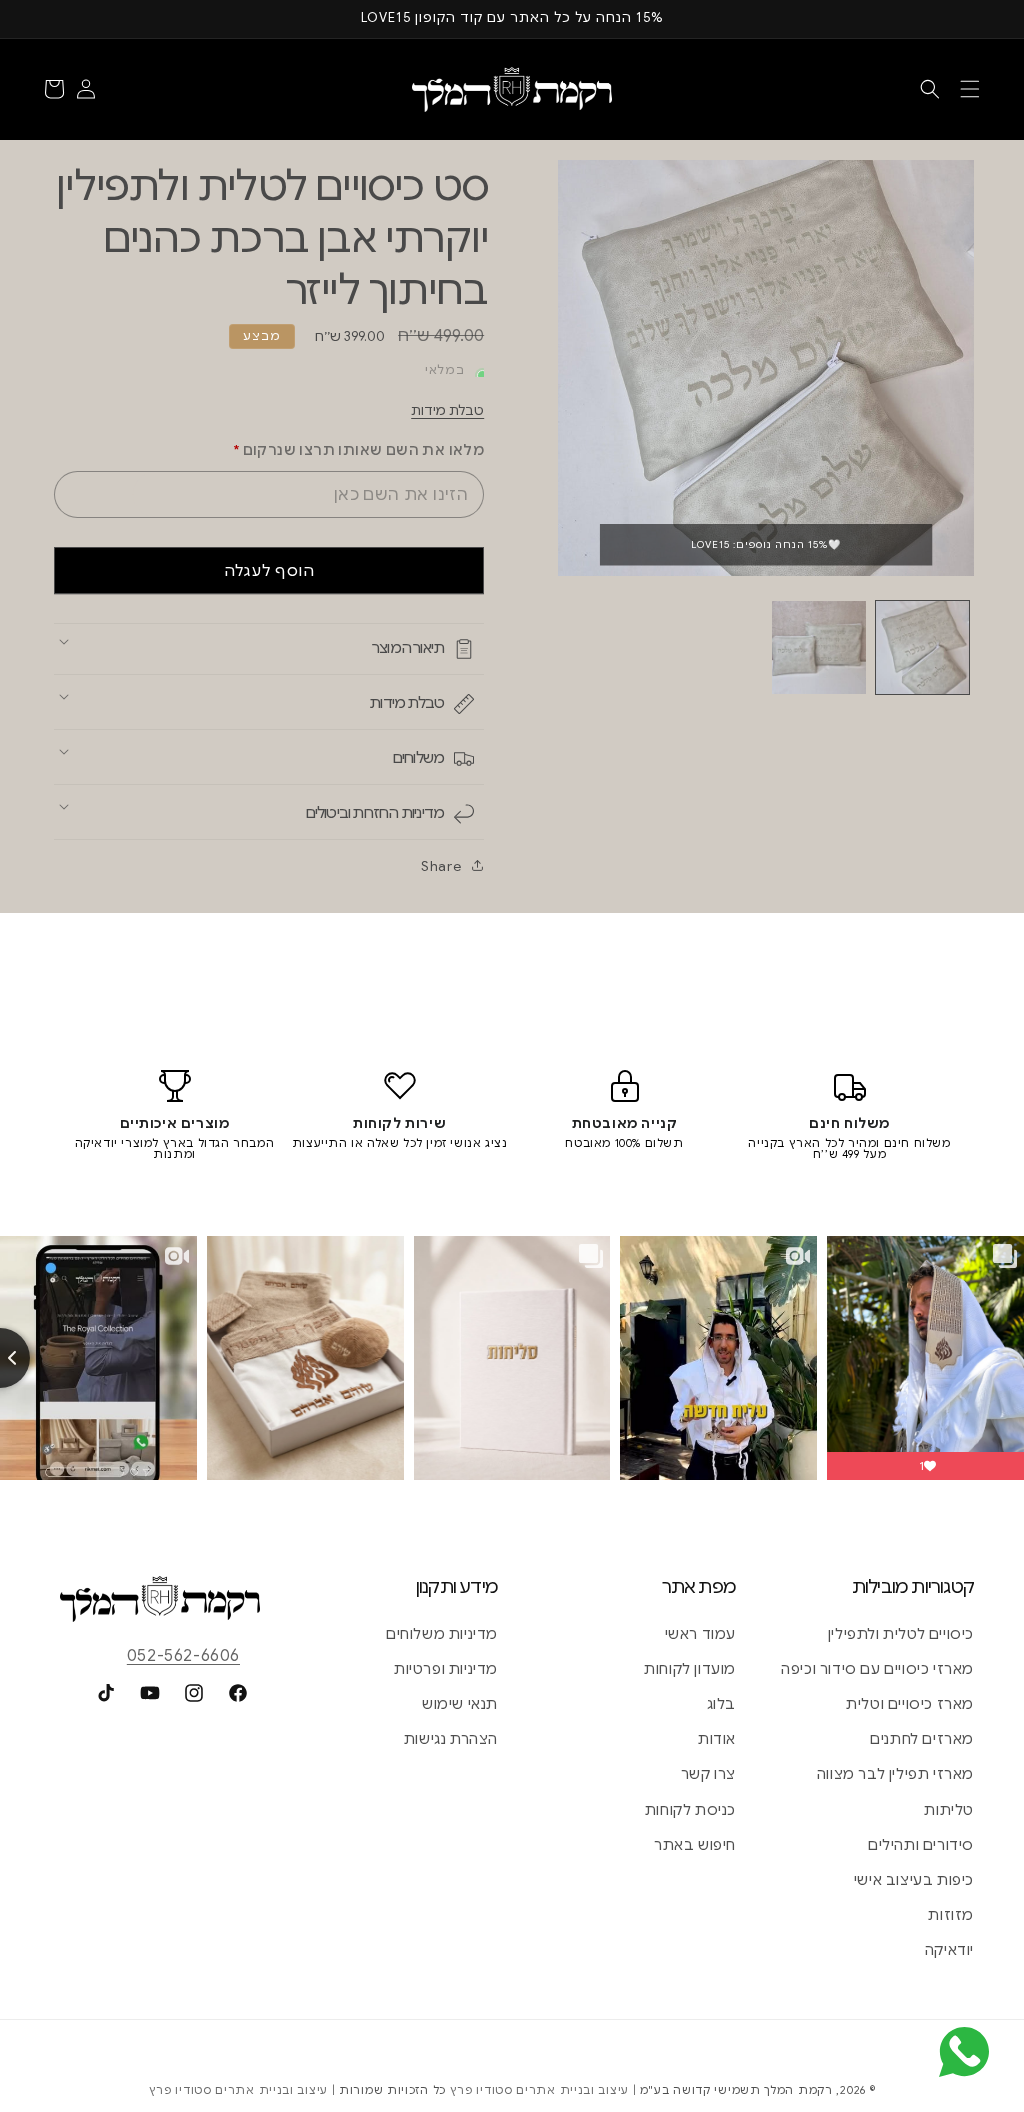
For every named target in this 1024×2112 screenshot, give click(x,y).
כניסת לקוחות (690, 1810)
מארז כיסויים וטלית (910, 1704)
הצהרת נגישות (451, 1739)
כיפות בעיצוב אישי (914, 1880)
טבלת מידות (447, 410)
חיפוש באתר (695, 1845)
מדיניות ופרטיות (446, 1669)
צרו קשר (708, 1774)
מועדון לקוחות (690, 1669)
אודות (717, 1739)
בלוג (721, 1704)
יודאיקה (949, 1950)
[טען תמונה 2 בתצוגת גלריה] (818, 647)
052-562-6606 (183, 1656)
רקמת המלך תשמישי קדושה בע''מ (736, 2090)
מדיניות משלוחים (442, 1634)
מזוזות (951, 1915)
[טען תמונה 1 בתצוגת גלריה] (922, 647)
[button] (970, 89)
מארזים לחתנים (922, 1739)
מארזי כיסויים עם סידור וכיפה (877, 1669)
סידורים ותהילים (921, 1845)
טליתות (949, 1810)
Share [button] (441, 866)
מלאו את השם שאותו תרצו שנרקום (358, 450)
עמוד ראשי (700, 1634)
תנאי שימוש (460, 1704)
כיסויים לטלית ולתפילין (901, 1634)
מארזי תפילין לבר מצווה (895, 1774)
